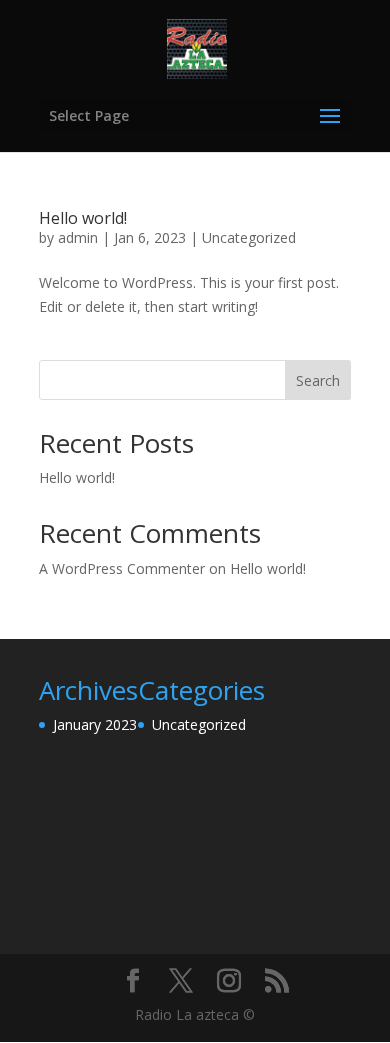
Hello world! (83, 218)
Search (318, 380)
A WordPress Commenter (122, 568)
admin (78, 237)
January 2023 (95, 724)
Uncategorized (249, 237)
